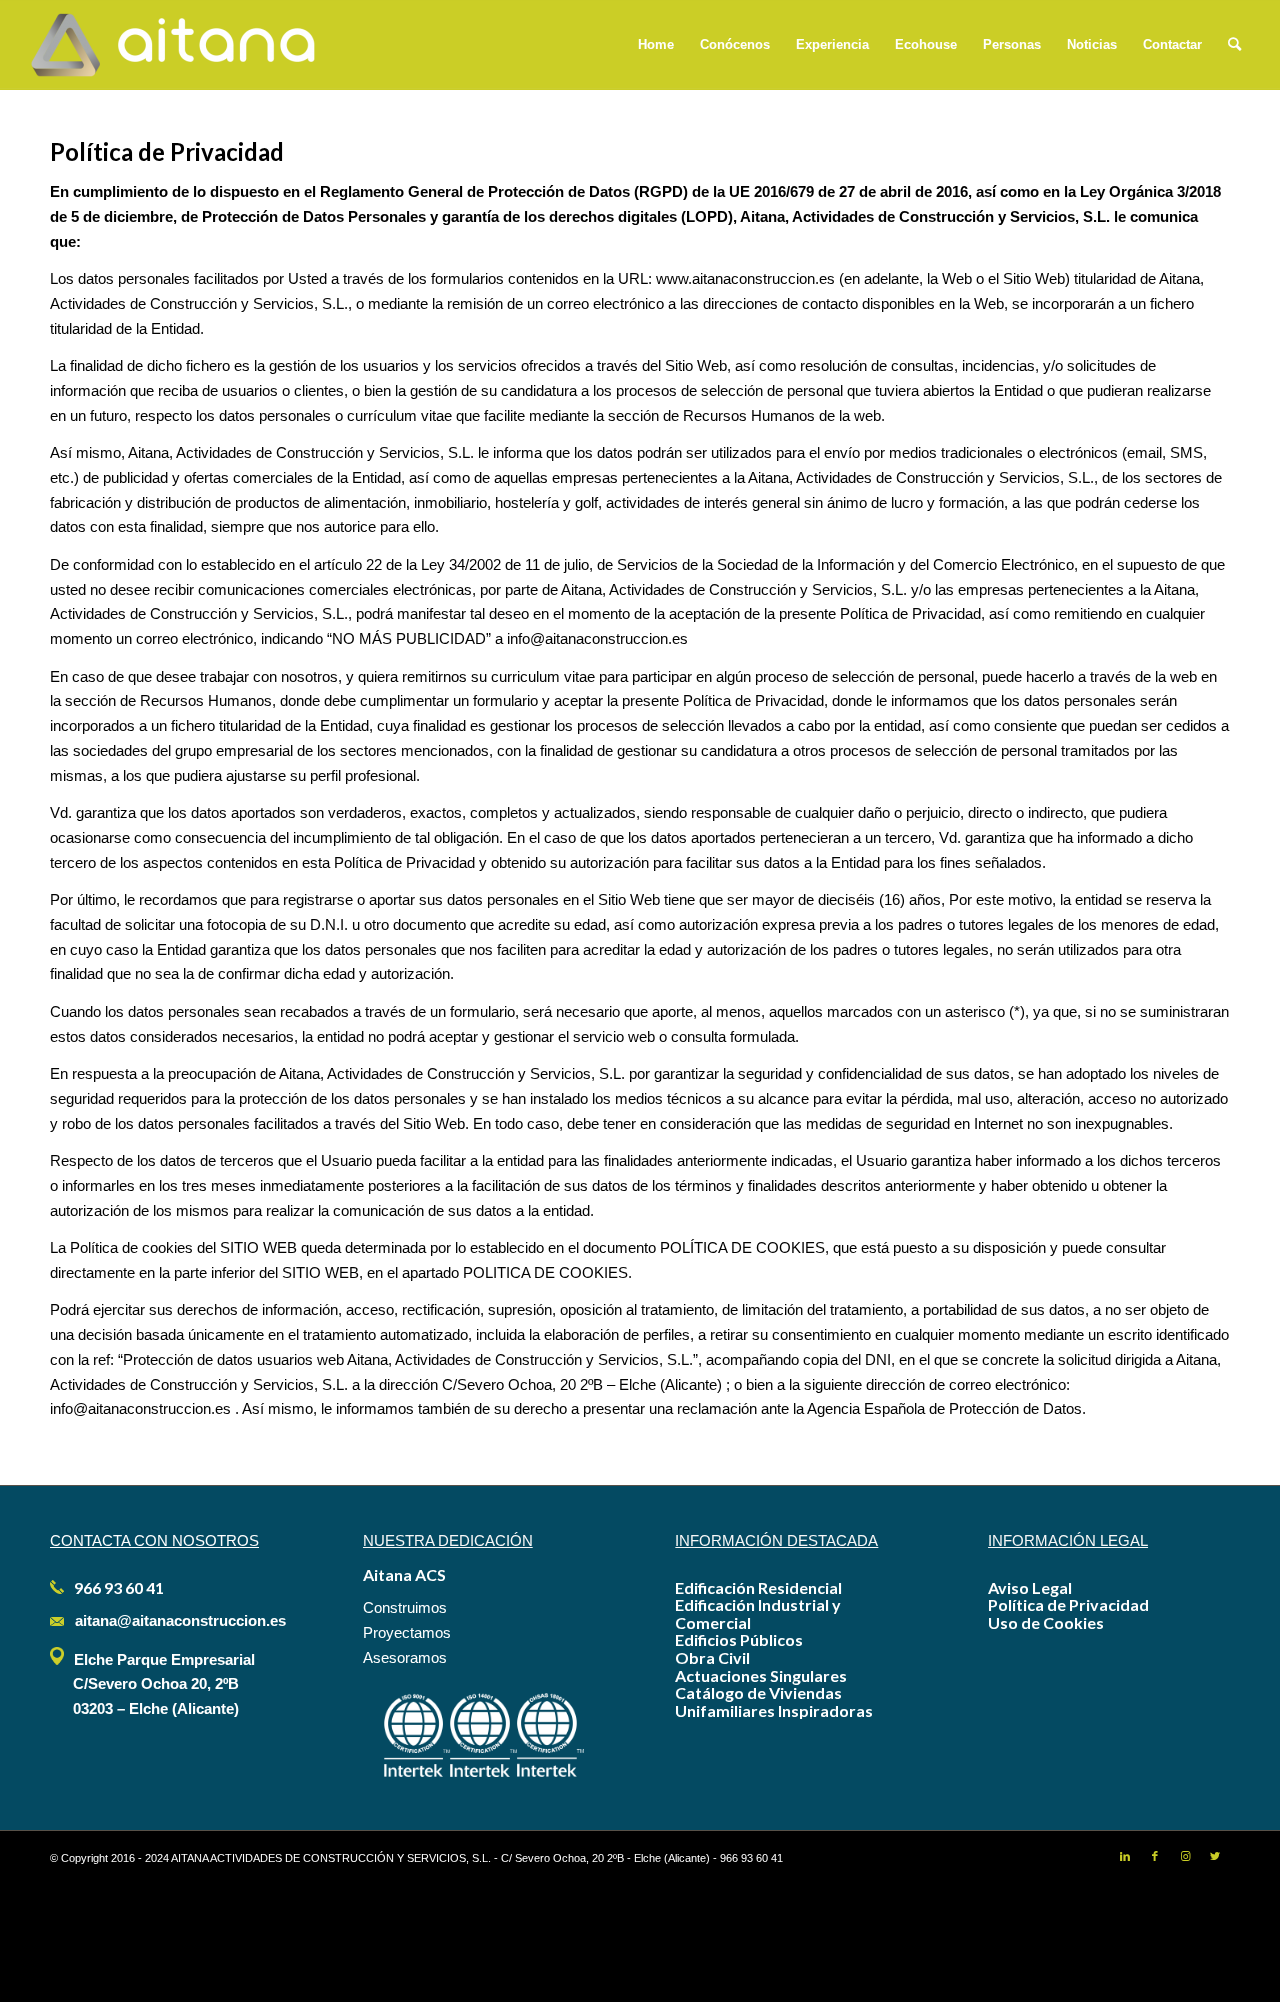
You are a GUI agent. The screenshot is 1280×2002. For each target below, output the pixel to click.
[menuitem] (656, 45)
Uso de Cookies (1046, 1622)
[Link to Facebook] (1155, 1856)
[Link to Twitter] (1215, 1856)
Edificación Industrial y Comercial (758, 1613)
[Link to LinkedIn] (1125, 1856)
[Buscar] (1234, 45)
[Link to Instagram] (1185, 1856)
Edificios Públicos (739, 1639)
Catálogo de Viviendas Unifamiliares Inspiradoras (774, 1701)
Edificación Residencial (758, 1587)
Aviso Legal (1030, 1587)
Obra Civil (712, 1657)
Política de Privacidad (1068, 1604)
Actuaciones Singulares (761, 1675)
